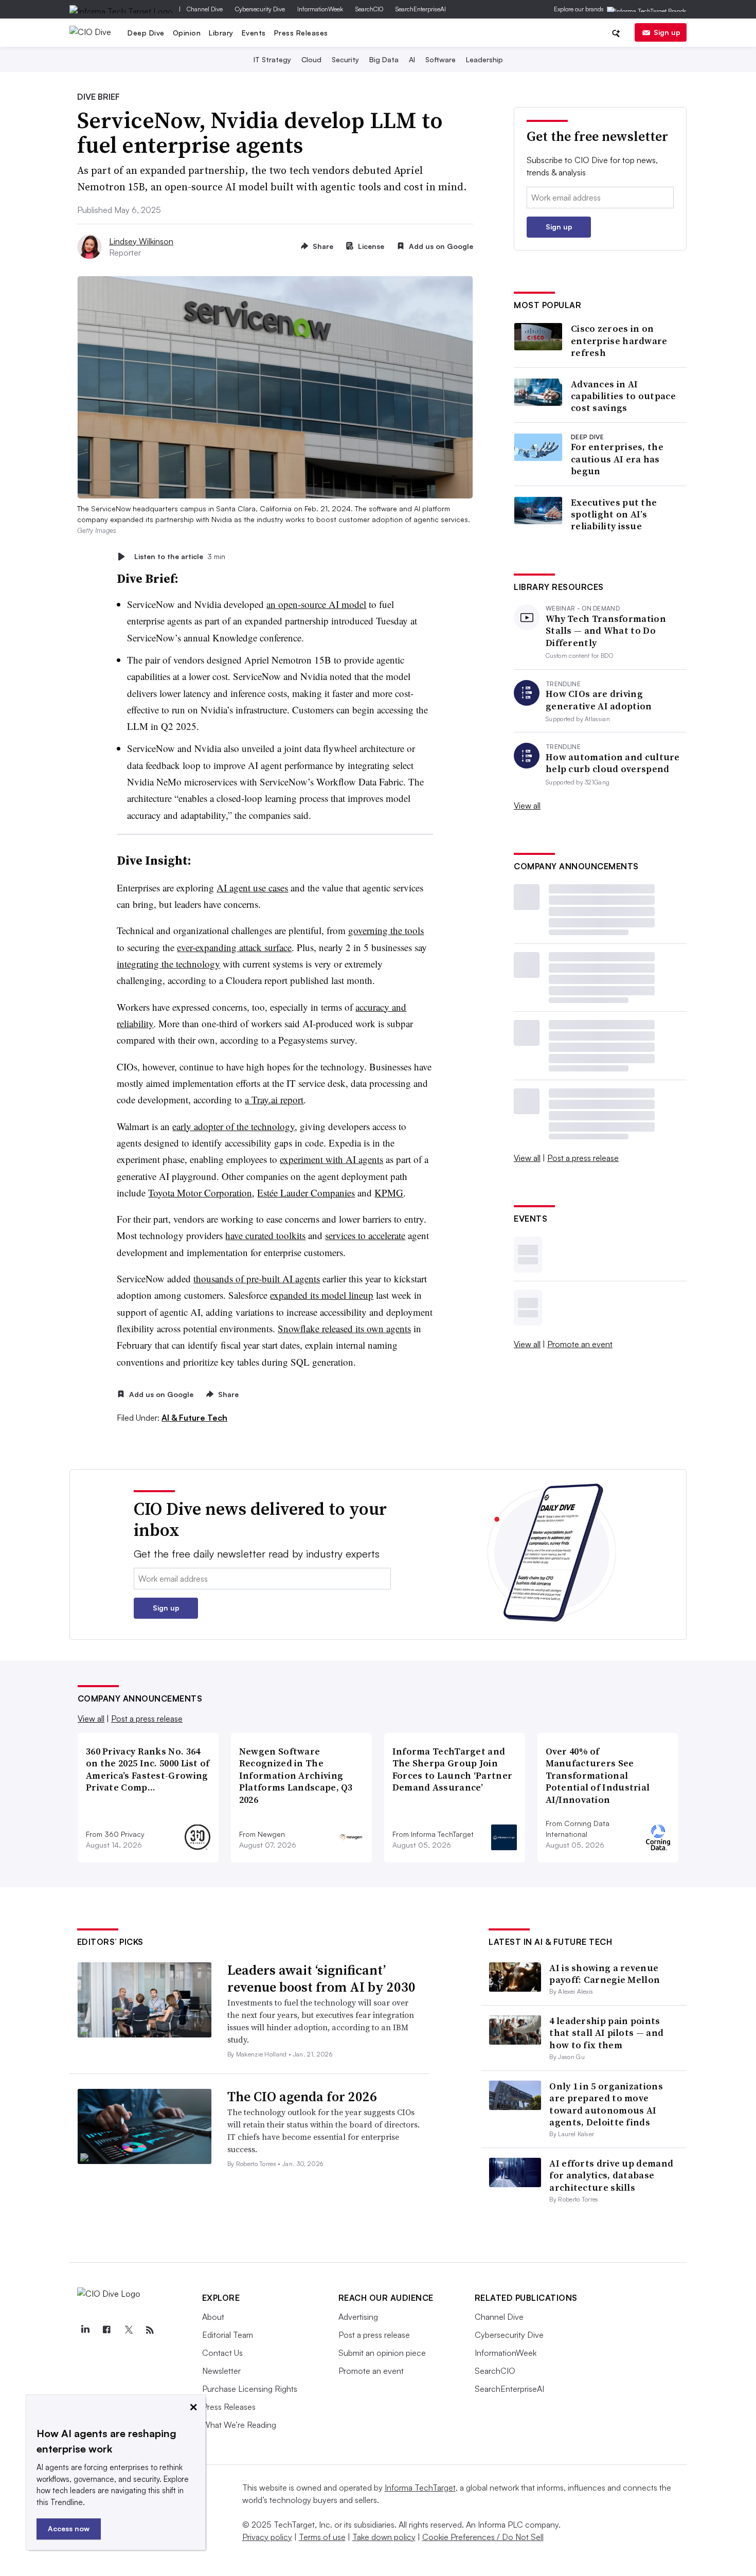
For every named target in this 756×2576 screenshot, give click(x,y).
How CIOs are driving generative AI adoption (599, 700)
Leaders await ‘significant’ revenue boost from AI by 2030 (321, 1979)
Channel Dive (205, 9)
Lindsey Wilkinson (141, 241)
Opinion (187, 33)
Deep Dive (146, 33)
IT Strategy (272, 59)
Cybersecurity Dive (260, 9)
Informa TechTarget (420, 2488)
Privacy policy (267, 2537)
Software (440, 59)
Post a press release (583, 1158)
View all (527, 806)
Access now (69, 2528)
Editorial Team (228, 2335)
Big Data (384, 59)
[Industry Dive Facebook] (107, 2330)
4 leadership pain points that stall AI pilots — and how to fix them (606, 2033)
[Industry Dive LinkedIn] (85, 2330)
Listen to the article (180, 556)
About (213, 2317)
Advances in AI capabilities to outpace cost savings (623, 396)
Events (254, 33)
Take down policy (384, 2537)
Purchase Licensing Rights (250, 2389)
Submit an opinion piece (382, 2353)
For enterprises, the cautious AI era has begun (617, 459)
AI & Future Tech (194, 1418)
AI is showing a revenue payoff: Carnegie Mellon (605, 1974)
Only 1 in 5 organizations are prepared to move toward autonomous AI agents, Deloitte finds (606, 2104)
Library (221, 33)
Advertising (358, 2317)
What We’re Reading (239, 2425)
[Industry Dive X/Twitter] (129, 2330)
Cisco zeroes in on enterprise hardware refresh (619, 341)
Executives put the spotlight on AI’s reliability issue (614, 514)
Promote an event (580, 1344)
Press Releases (301, 33)
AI (412, 59)
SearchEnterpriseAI (421, 9)
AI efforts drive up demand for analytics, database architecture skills (611, 2175)
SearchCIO (369, 9)
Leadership (484, 59)
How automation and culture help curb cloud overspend (613, 763)
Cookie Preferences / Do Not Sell (483, 2537)
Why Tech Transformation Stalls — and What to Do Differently (606, 631)
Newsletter (221, 2371)
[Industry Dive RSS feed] (150, 2330)
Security (345, 59)
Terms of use (322, 2537)
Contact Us (222, 2353)
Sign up (667, 32)
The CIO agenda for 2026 (302, 2097)
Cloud (311, 59)
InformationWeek (320, 9)
